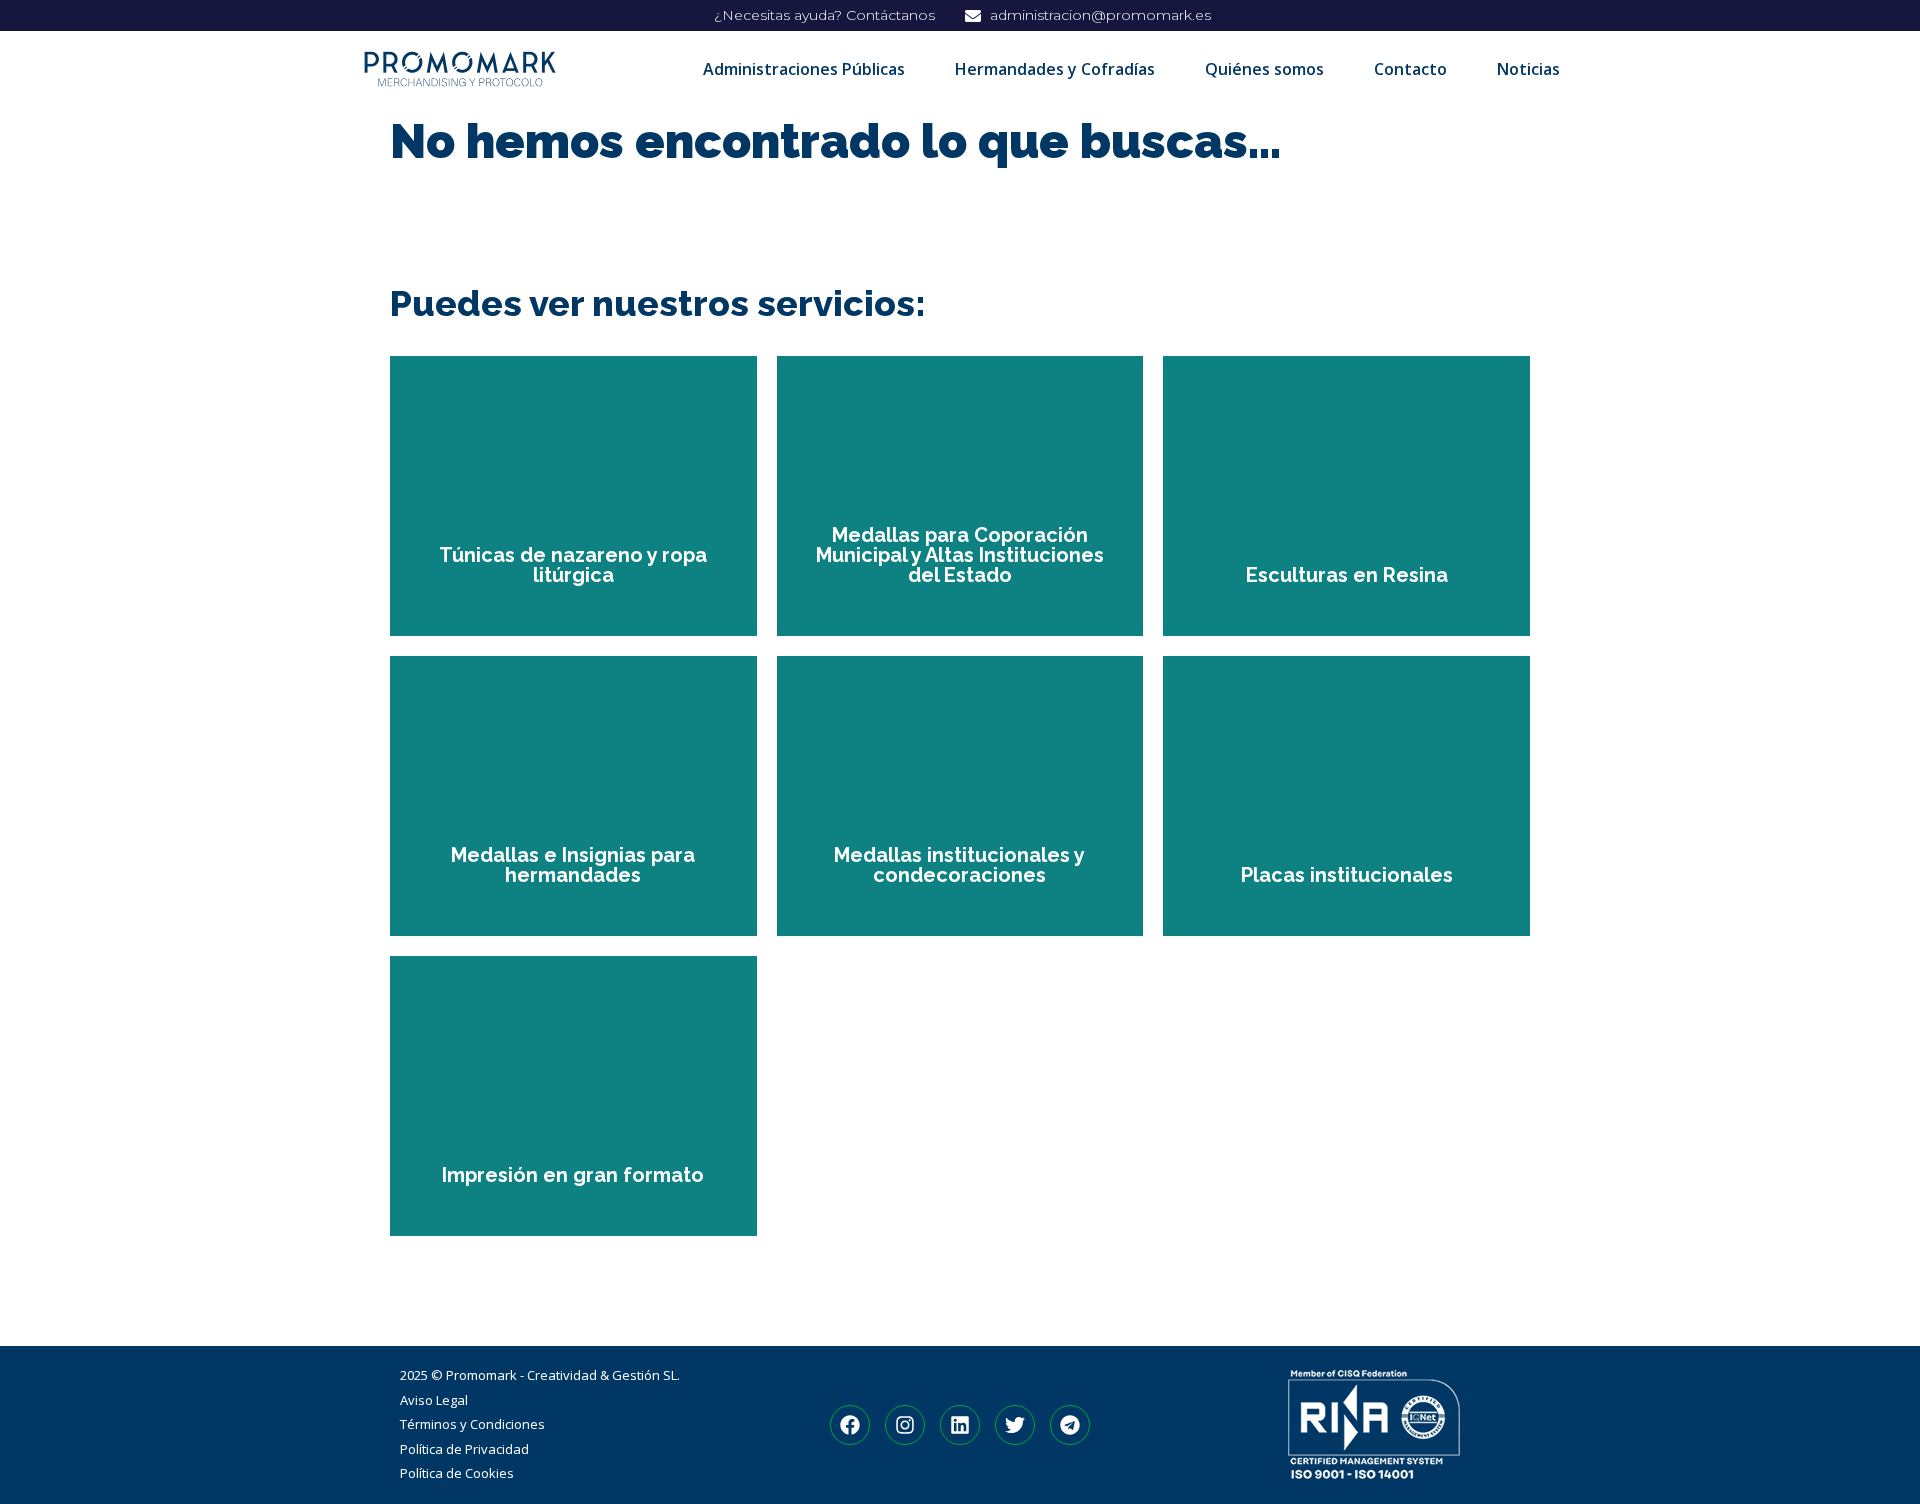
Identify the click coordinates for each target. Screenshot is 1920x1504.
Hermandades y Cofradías (1055, 69)
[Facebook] (850, 1425)
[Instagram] (905, 1425)
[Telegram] (1070, 1425)
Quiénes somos (1264, 69)
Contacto (1410, 69)
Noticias (1528, 69)
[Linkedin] (960, 1425)
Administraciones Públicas (804, 69)
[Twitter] (1015, 1425)
